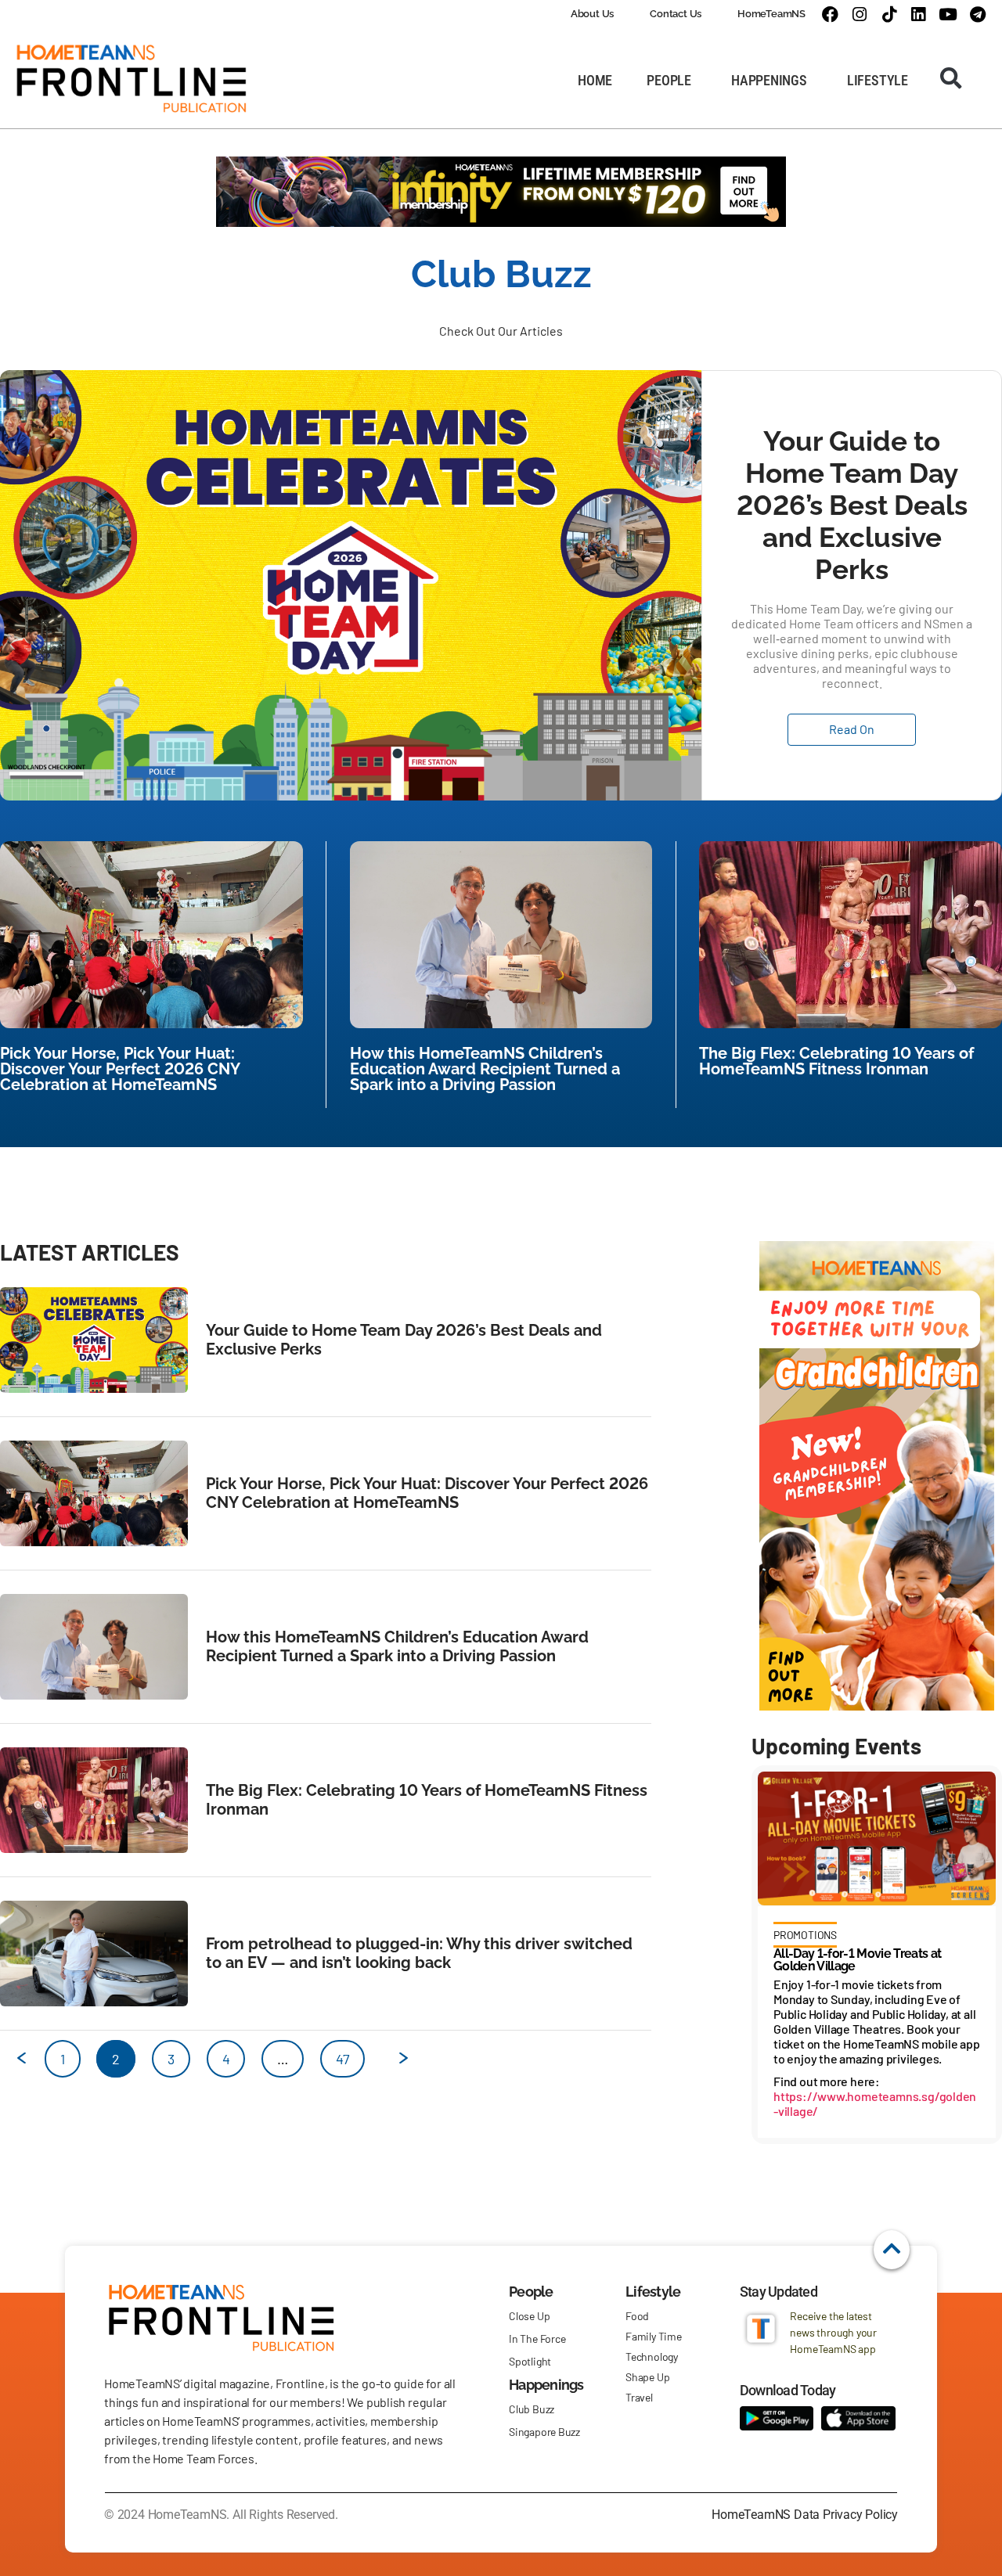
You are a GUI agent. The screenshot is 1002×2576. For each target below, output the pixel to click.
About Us (592, 14)
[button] (951, 78)
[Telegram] (977, 14)
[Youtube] (948, 14)
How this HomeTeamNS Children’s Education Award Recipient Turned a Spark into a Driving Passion (485, 1069)
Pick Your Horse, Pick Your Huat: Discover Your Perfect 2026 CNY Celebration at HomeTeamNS (120, 1069)
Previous (14, 2064)
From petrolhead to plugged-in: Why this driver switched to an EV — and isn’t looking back (419, 1953)
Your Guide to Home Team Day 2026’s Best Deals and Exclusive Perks (852, 505)
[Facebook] (829, 14)
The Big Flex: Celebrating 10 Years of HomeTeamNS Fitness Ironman (836, 1061)
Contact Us (676, 14)
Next (395, 2064)
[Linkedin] (919, 14)
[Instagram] (859, 14)
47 (342, 2054)
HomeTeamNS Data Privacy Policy (805, 2515)
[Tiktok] (889, 14)
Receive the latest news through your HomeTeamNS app (833, 2332)
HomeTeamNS (771, 14)
